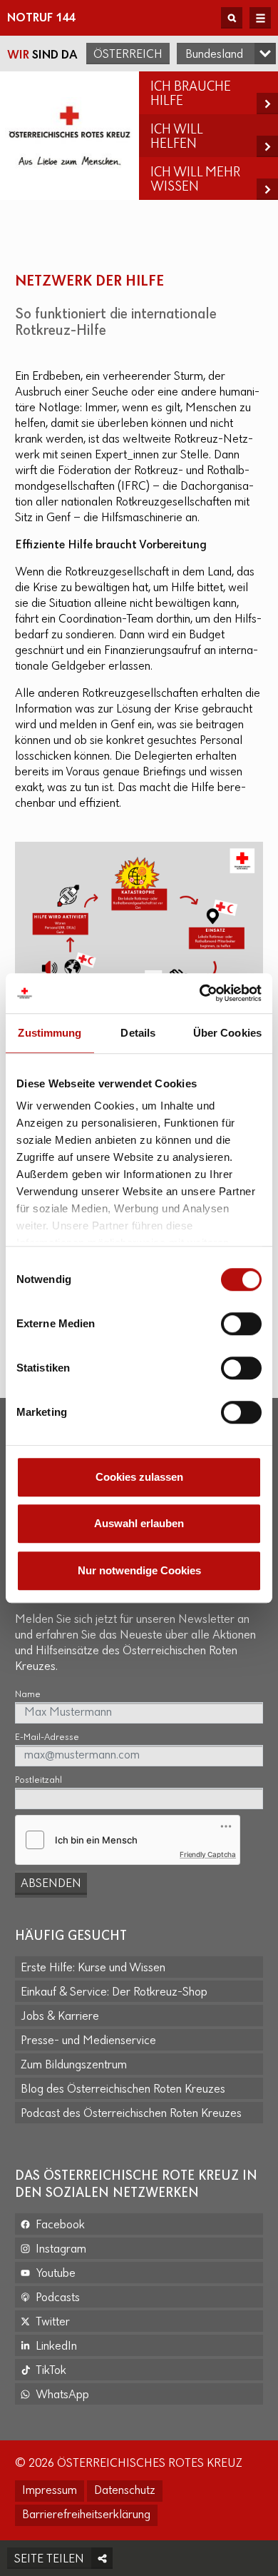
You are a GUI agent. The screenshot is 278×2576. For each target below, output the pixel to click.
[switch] (241, 1324)
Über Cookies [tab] (227, 1033)
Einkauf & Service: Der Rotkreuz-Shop (114, 1993)
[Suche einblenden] (232, 18)
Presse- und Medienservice (88, 2041)
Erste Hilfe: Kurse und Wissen (93, 1968)
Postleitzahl (38, 1780)
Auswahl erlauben (139, 1523)
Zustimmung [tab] (50, 1033)
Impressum (50, 2491)
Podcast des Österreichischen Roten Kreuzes (131, 2114)
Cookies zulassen (139, 1477)
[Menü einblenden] (260, 18)
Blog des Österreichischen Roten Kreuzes (123, 2090)
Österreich (128, 55)
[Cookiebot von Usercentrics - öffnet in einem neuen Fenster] (200, 993)
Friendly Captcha (208, 1854)
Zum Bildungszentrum (74, 2066)
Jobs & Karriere (60, 2017)
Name (28, 1695)
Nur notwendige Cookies (139, 1570)
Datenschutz (125, 2491)
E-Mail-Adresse (47, 1737)
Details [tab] (138, 1033)
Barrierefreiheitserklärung (86, 2515)
